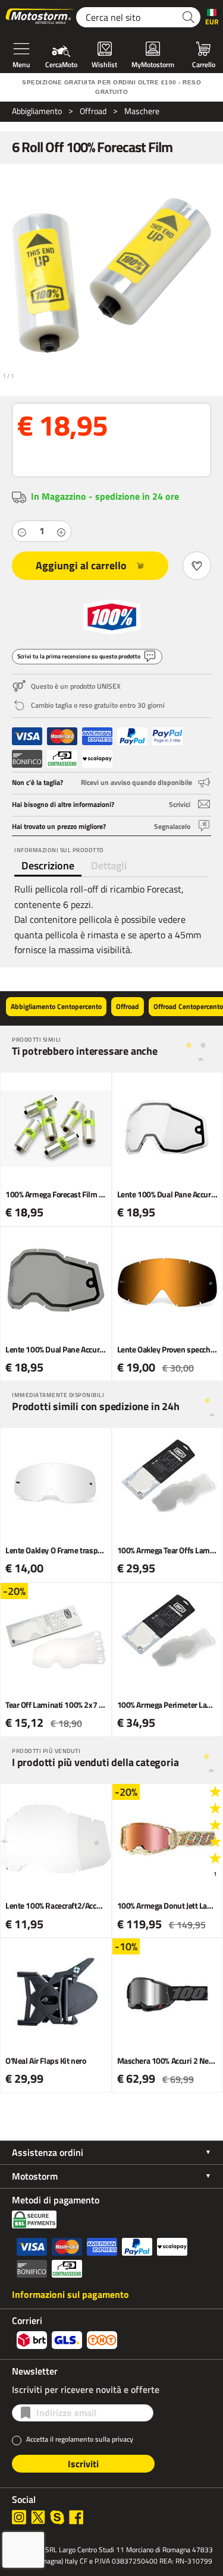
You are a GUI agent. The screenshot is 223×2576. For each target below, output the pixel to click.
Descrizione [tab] (48, 866)
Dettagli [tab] (109, 866)
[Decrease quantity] (22, 531)
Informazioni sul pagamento (70, 2294)
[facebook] (76, 2517)
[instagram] (19, 2517)
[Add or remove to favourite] (197, 566)
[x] (38, 2517)
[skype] (57, 2517)
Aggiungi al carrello (81, 565)
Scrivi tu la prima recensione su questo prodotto (79, 656)
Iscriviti (83, 2464)
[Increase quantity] (61, 531)
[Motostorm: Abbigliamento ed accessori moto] (40, 17)
